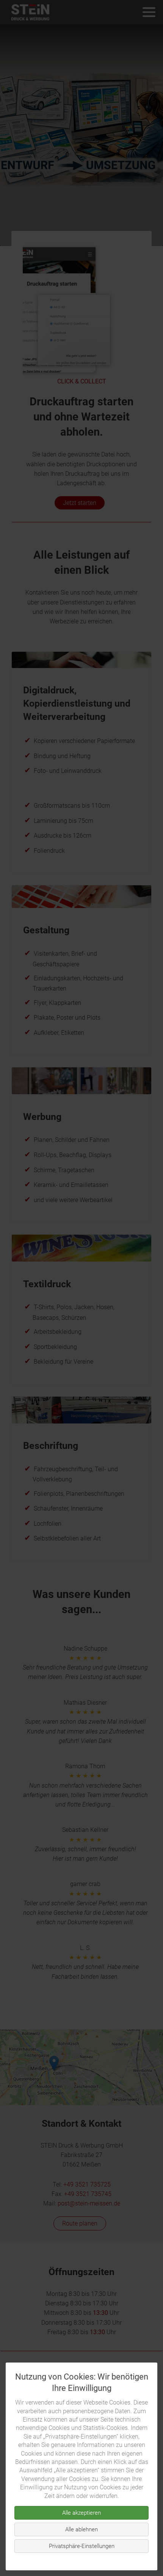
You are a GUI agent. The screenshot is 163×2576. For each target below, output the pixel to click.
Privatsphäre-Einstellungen (82, 2546)
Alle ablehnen (81, 2529)
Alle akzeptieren (81, 2513)
